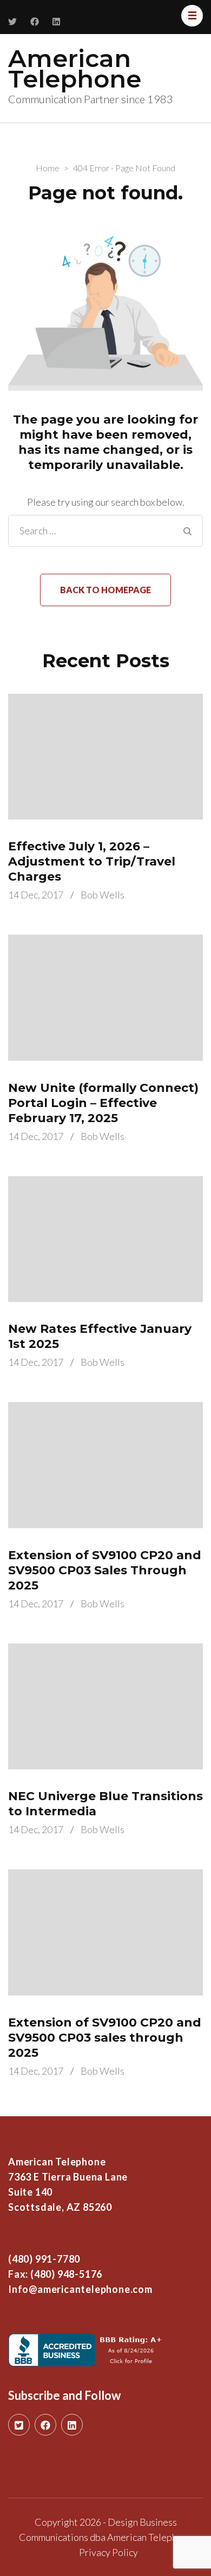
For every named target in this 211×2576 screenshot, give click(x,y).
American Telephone (75, 68)
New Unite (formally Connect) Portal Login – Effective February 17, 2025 (103, 1103)
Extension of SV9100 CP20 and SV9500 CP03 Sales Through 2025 (105, 1570)
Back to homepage (105, 590)
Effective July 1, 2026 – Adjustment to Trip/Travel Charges (92, 861)
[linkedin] (72, 2425)
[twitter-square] (19, 2425)
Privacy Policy (108, 2552)
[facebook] (45, 2425)
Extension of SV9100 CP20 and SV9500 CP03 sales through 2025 (105, 2038)
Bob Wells (103, 895)
